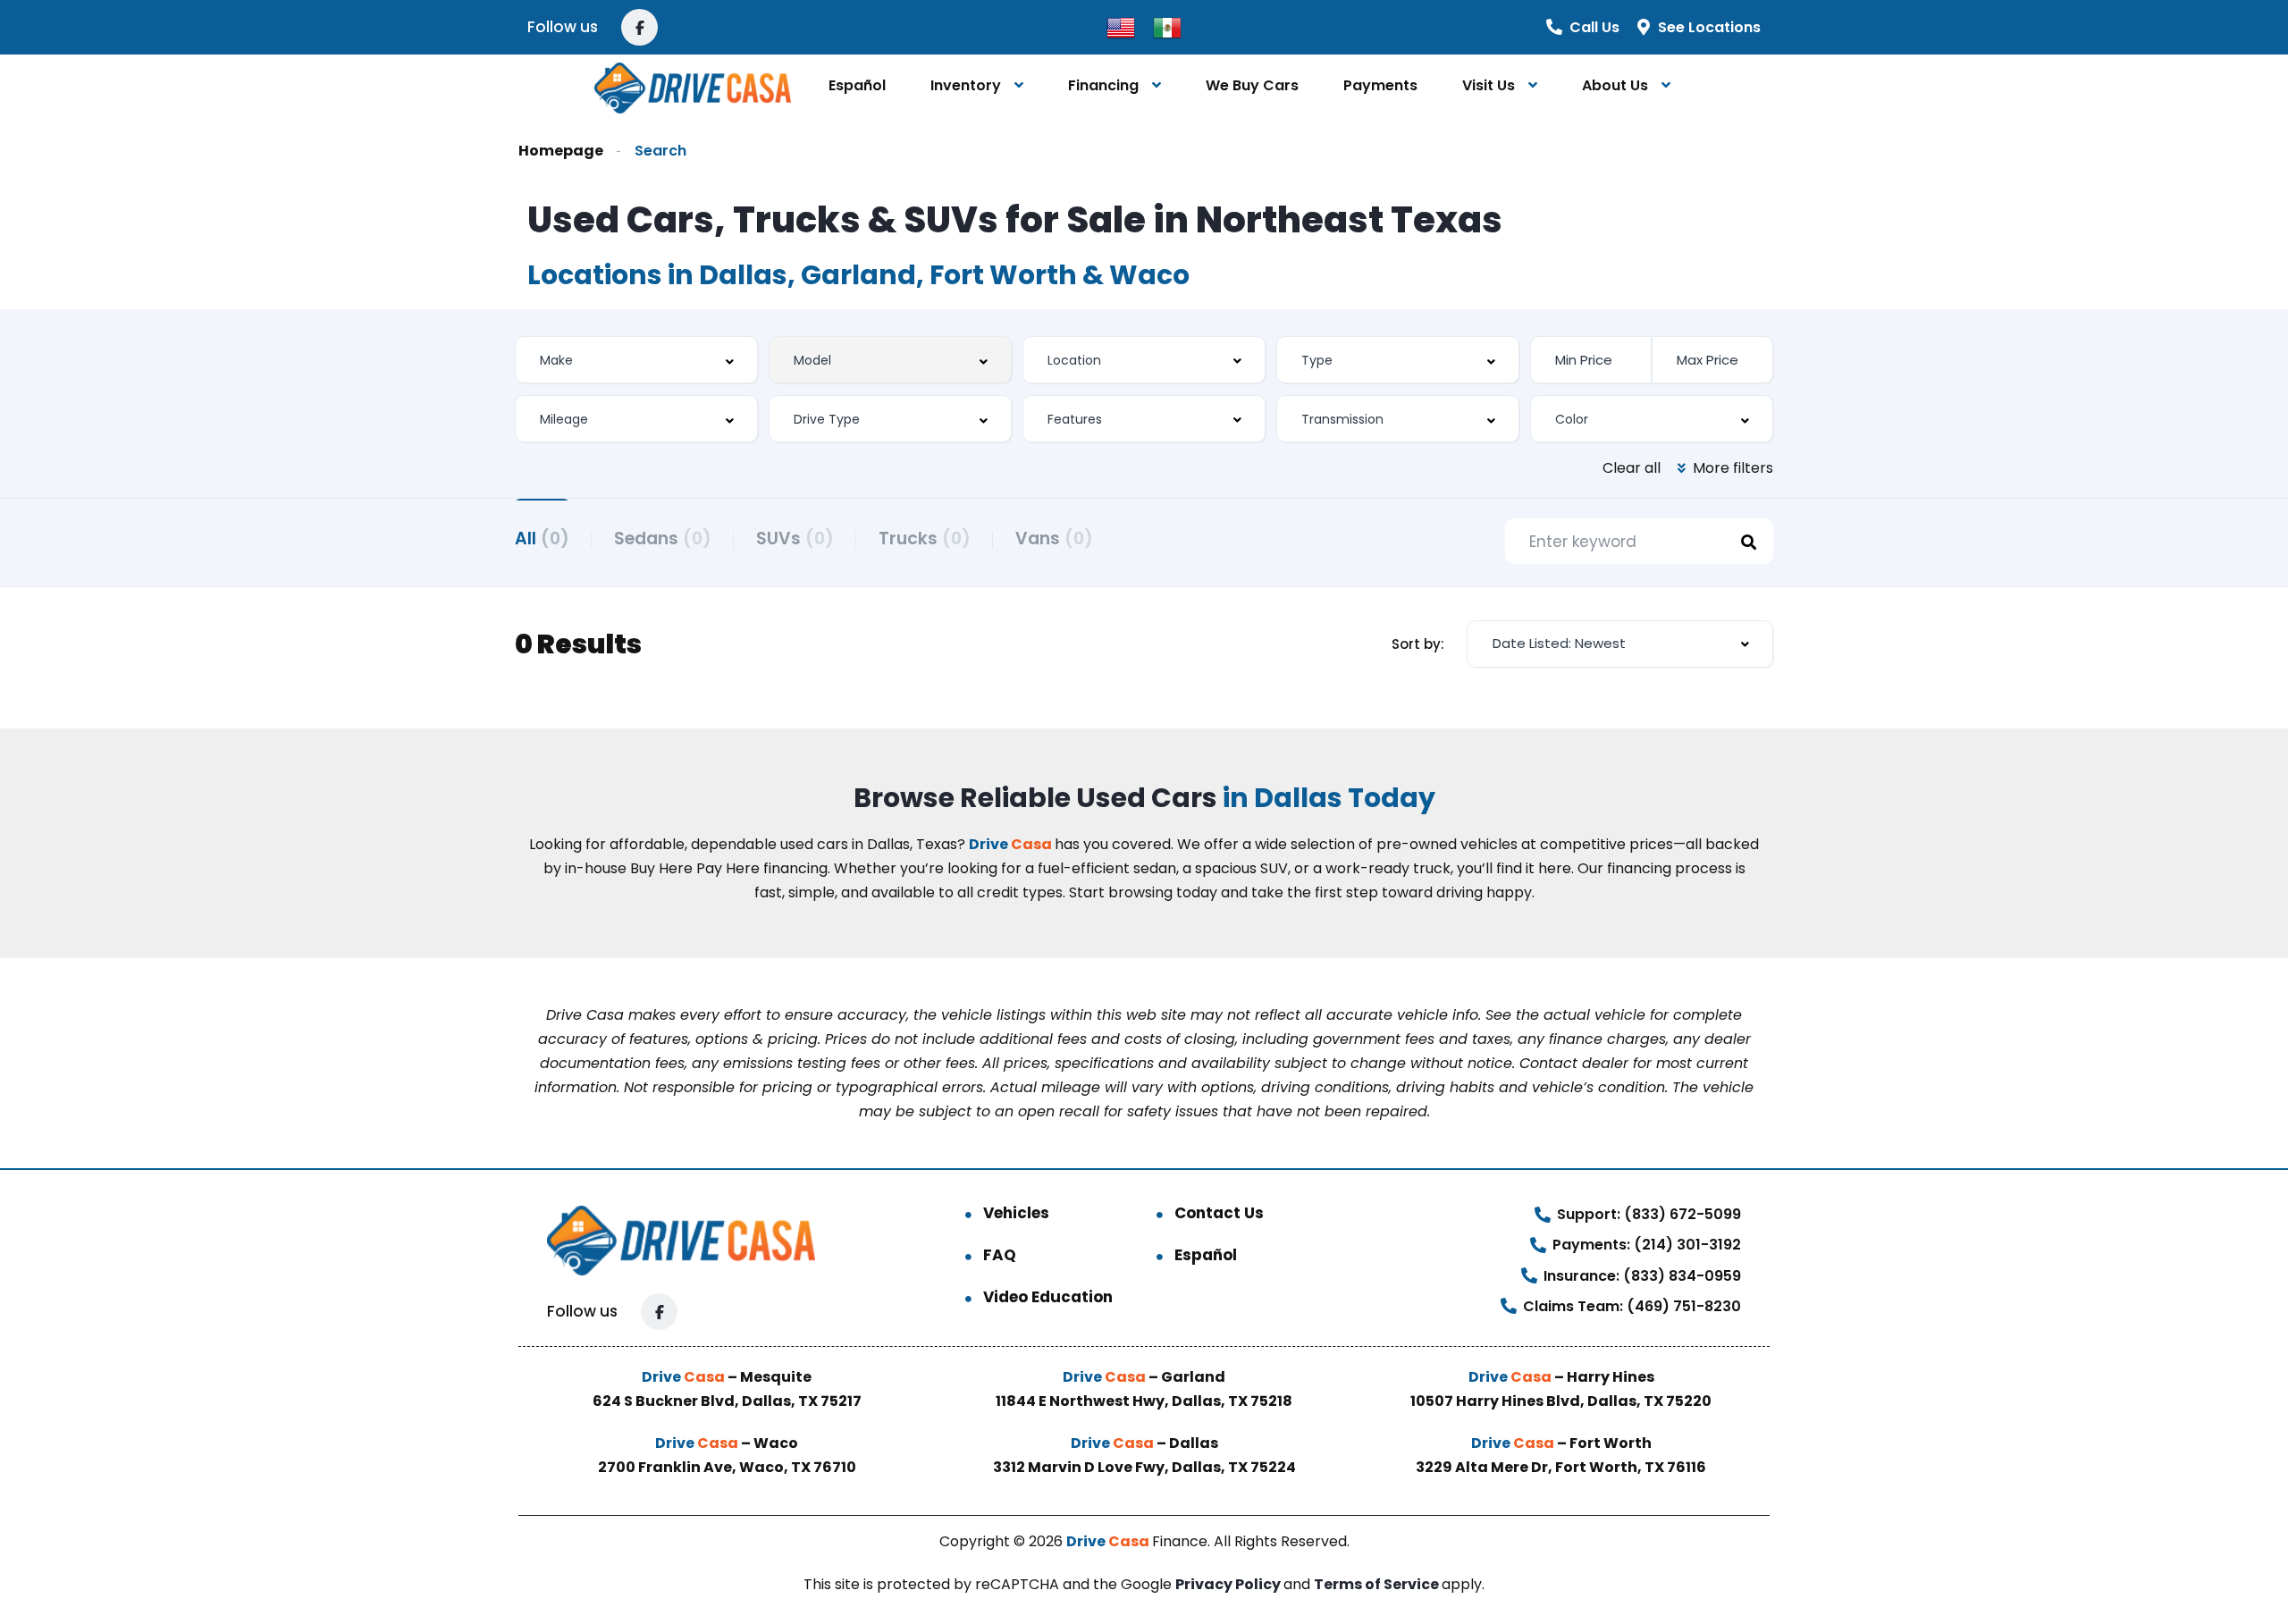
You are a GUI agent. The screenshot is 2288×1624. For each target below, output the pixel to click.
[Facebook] (639, 27)
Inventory (966, 85)
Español (857, 85)
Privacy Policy (1229, 1584)
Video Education (1048, 1297)
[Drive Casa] (692, 86)
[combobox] (636, 360)
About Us (1615, 85)
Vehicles (1016, 1213)
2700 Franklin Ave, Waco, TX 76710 (727, 1467)
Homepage (561, 151)
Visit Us (1489, 85)
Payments (1380, 85)
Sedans (663, 539)
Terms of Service (1378, 1584)
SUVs (795, 539)
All (542, 539)
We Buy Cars (1252, 85)
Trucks (925, 539)
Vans (1054, 539)
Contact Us (1219, 1213)
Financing (1103, 85)
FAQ (1000, 1255)
